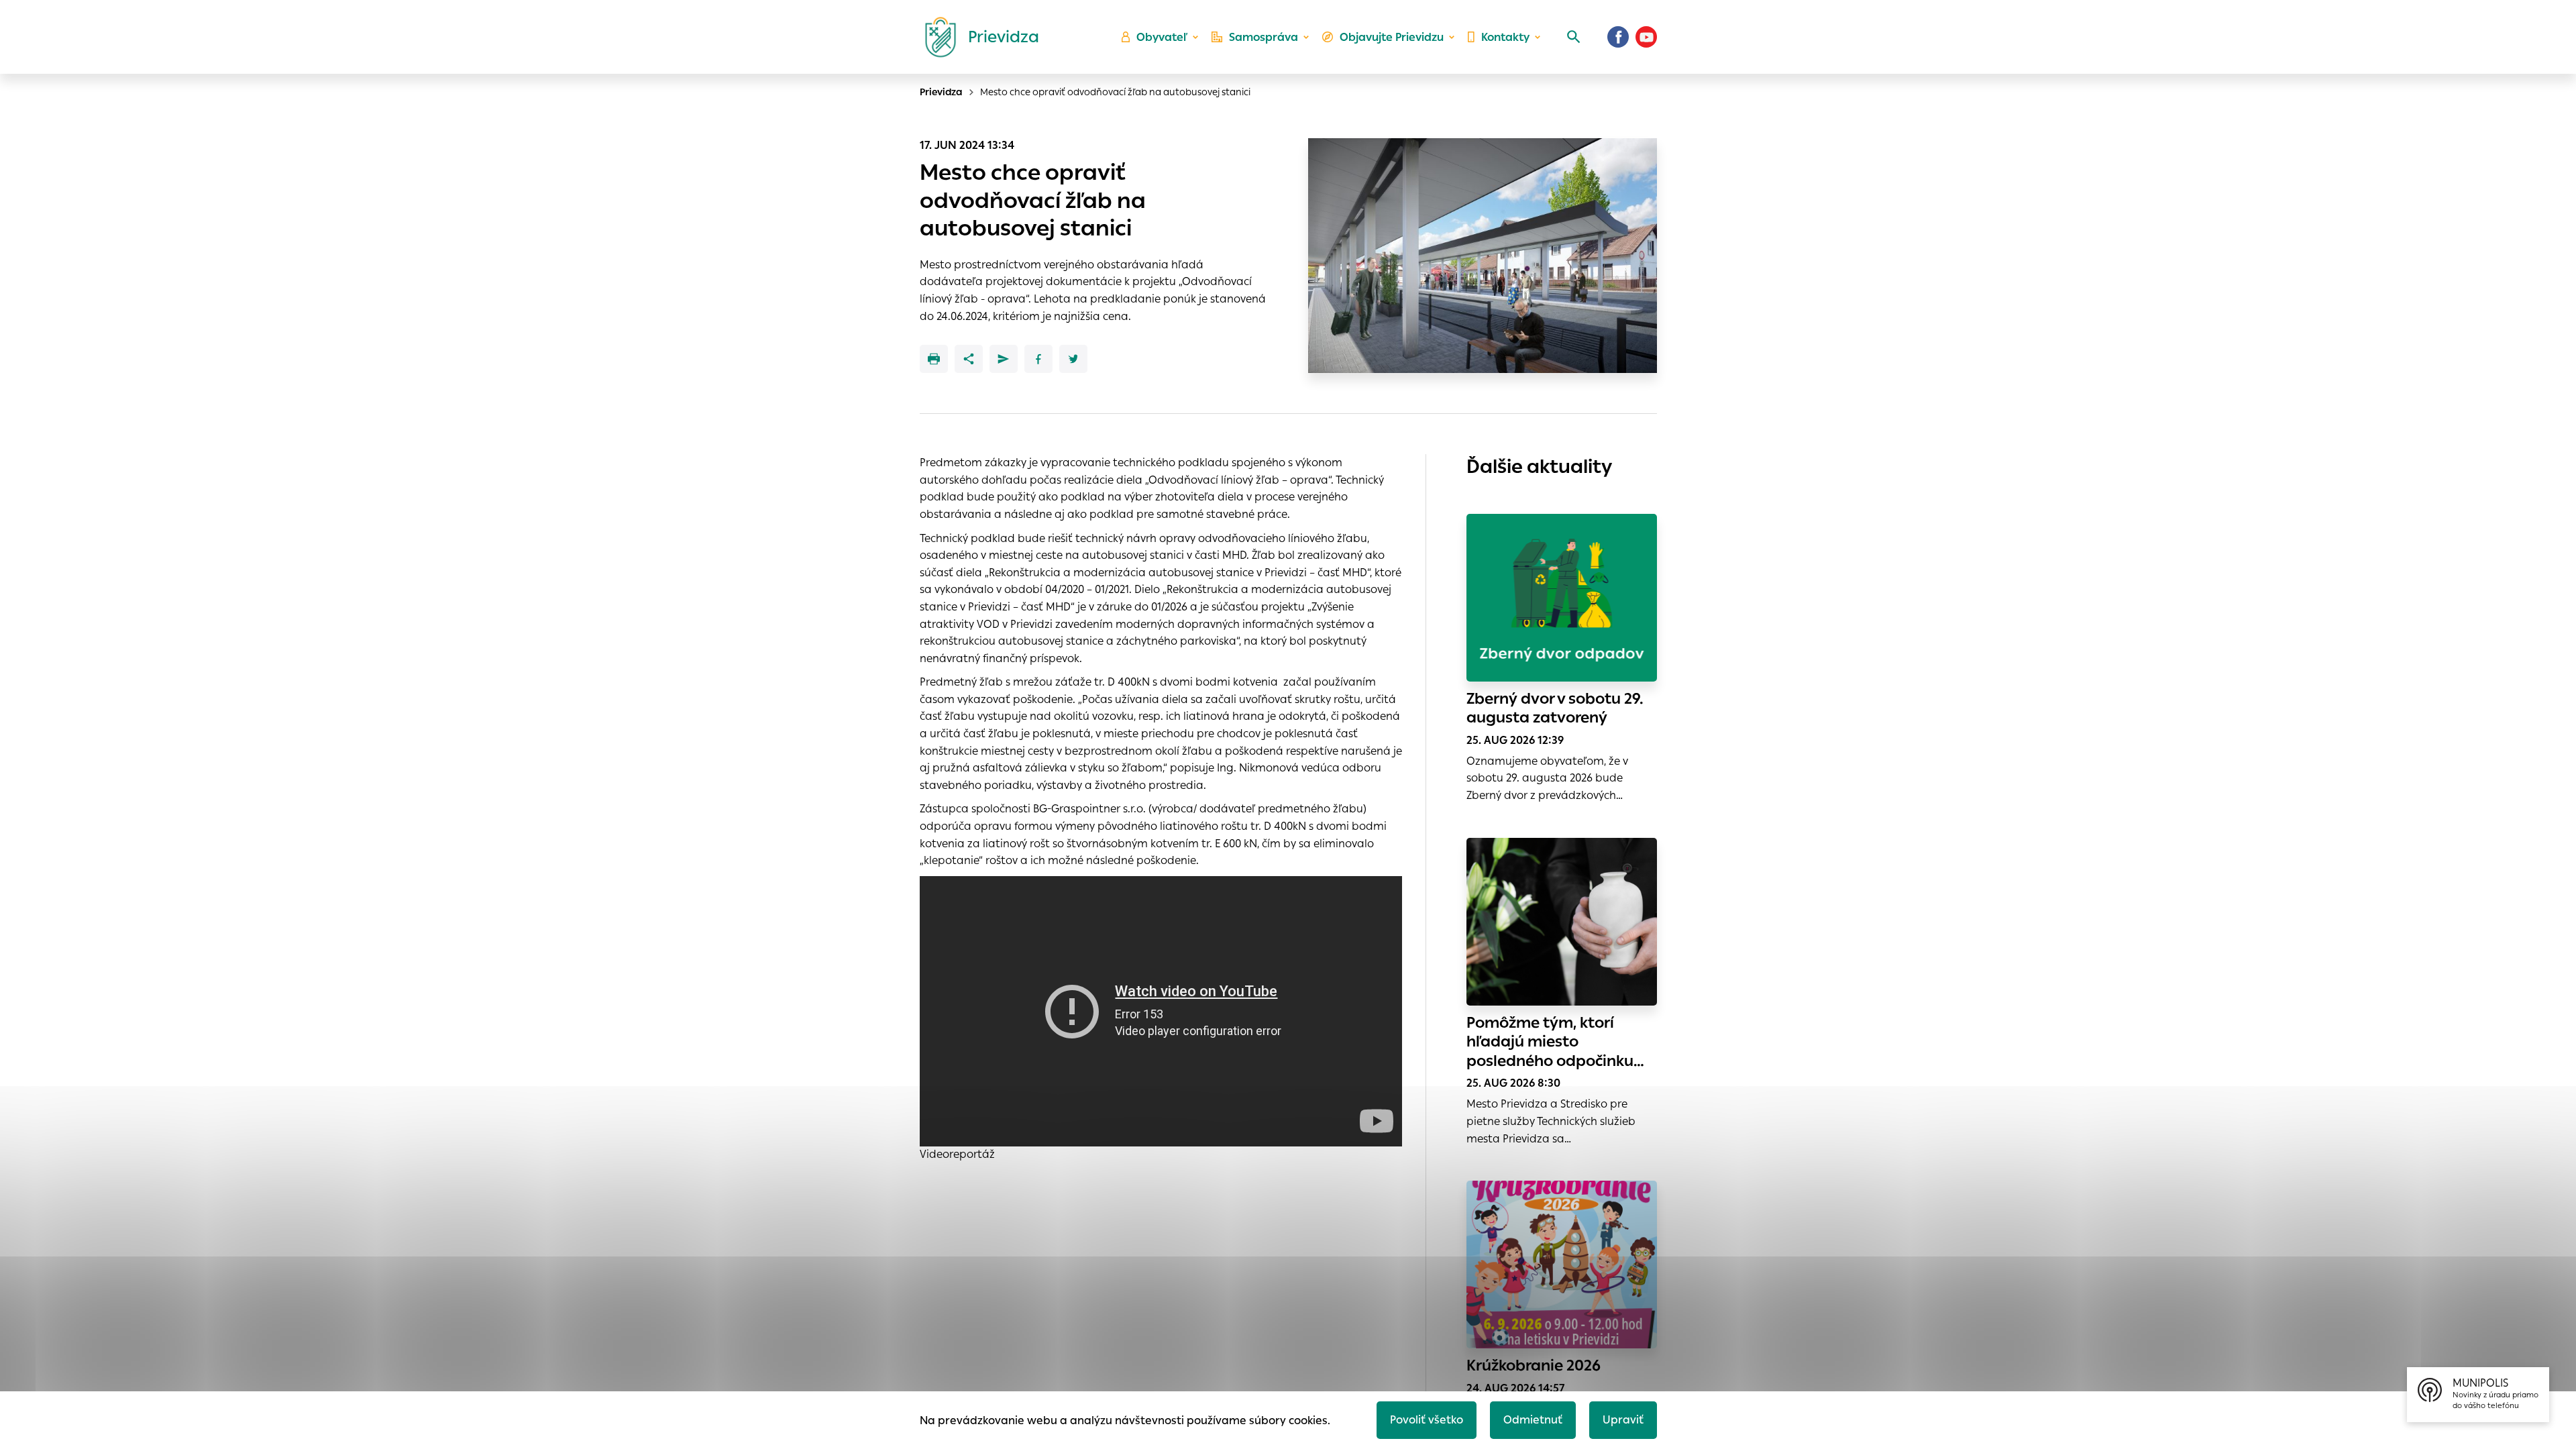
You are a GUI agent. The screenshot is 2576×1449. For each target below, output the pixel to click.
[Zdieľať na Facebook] (1038, 359)
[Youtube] (1646, 37)
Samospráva (1264, 37)
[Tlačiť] (934, 359)
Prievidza (941, 92)
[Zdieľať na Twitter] (1073, 359)
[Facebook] (1618, 37)
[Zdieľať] (969, 359)
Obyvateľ (1162, 37)
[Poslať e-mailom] (1004, 359)
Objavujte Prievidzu (1392, 37)
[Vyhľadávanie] (1574, 37)
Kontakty (1505, 37)
